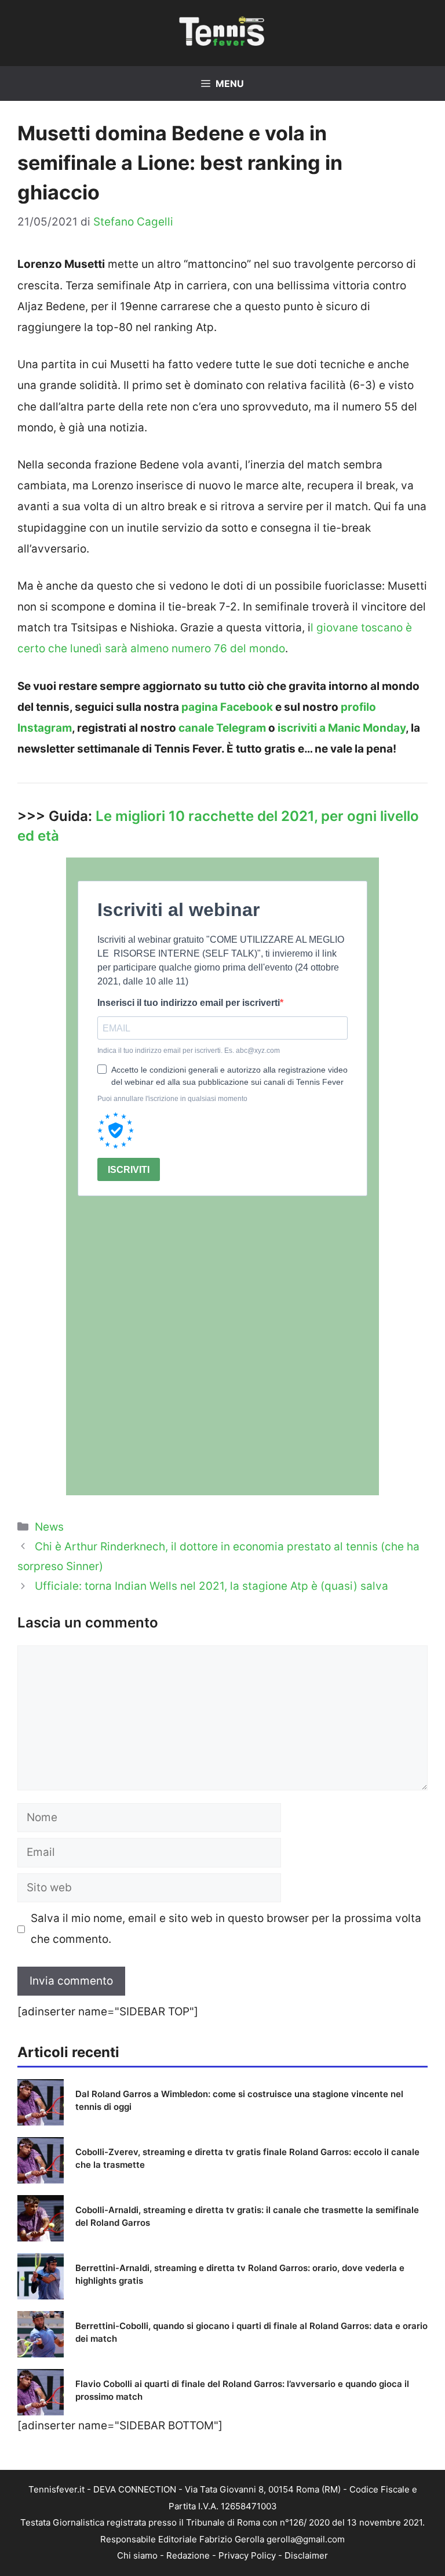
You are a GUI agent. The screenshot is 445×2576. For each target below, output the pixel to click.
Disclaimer (306, 2555)
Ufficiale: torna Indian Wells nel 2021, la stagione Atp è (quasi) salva (211, 1586)
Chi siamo (137, 2555)
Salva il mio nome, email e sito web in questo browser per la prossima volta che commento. (226, 1929)
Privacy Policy (247, 2555)
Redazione (188, 2555)
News (49, 1527)
